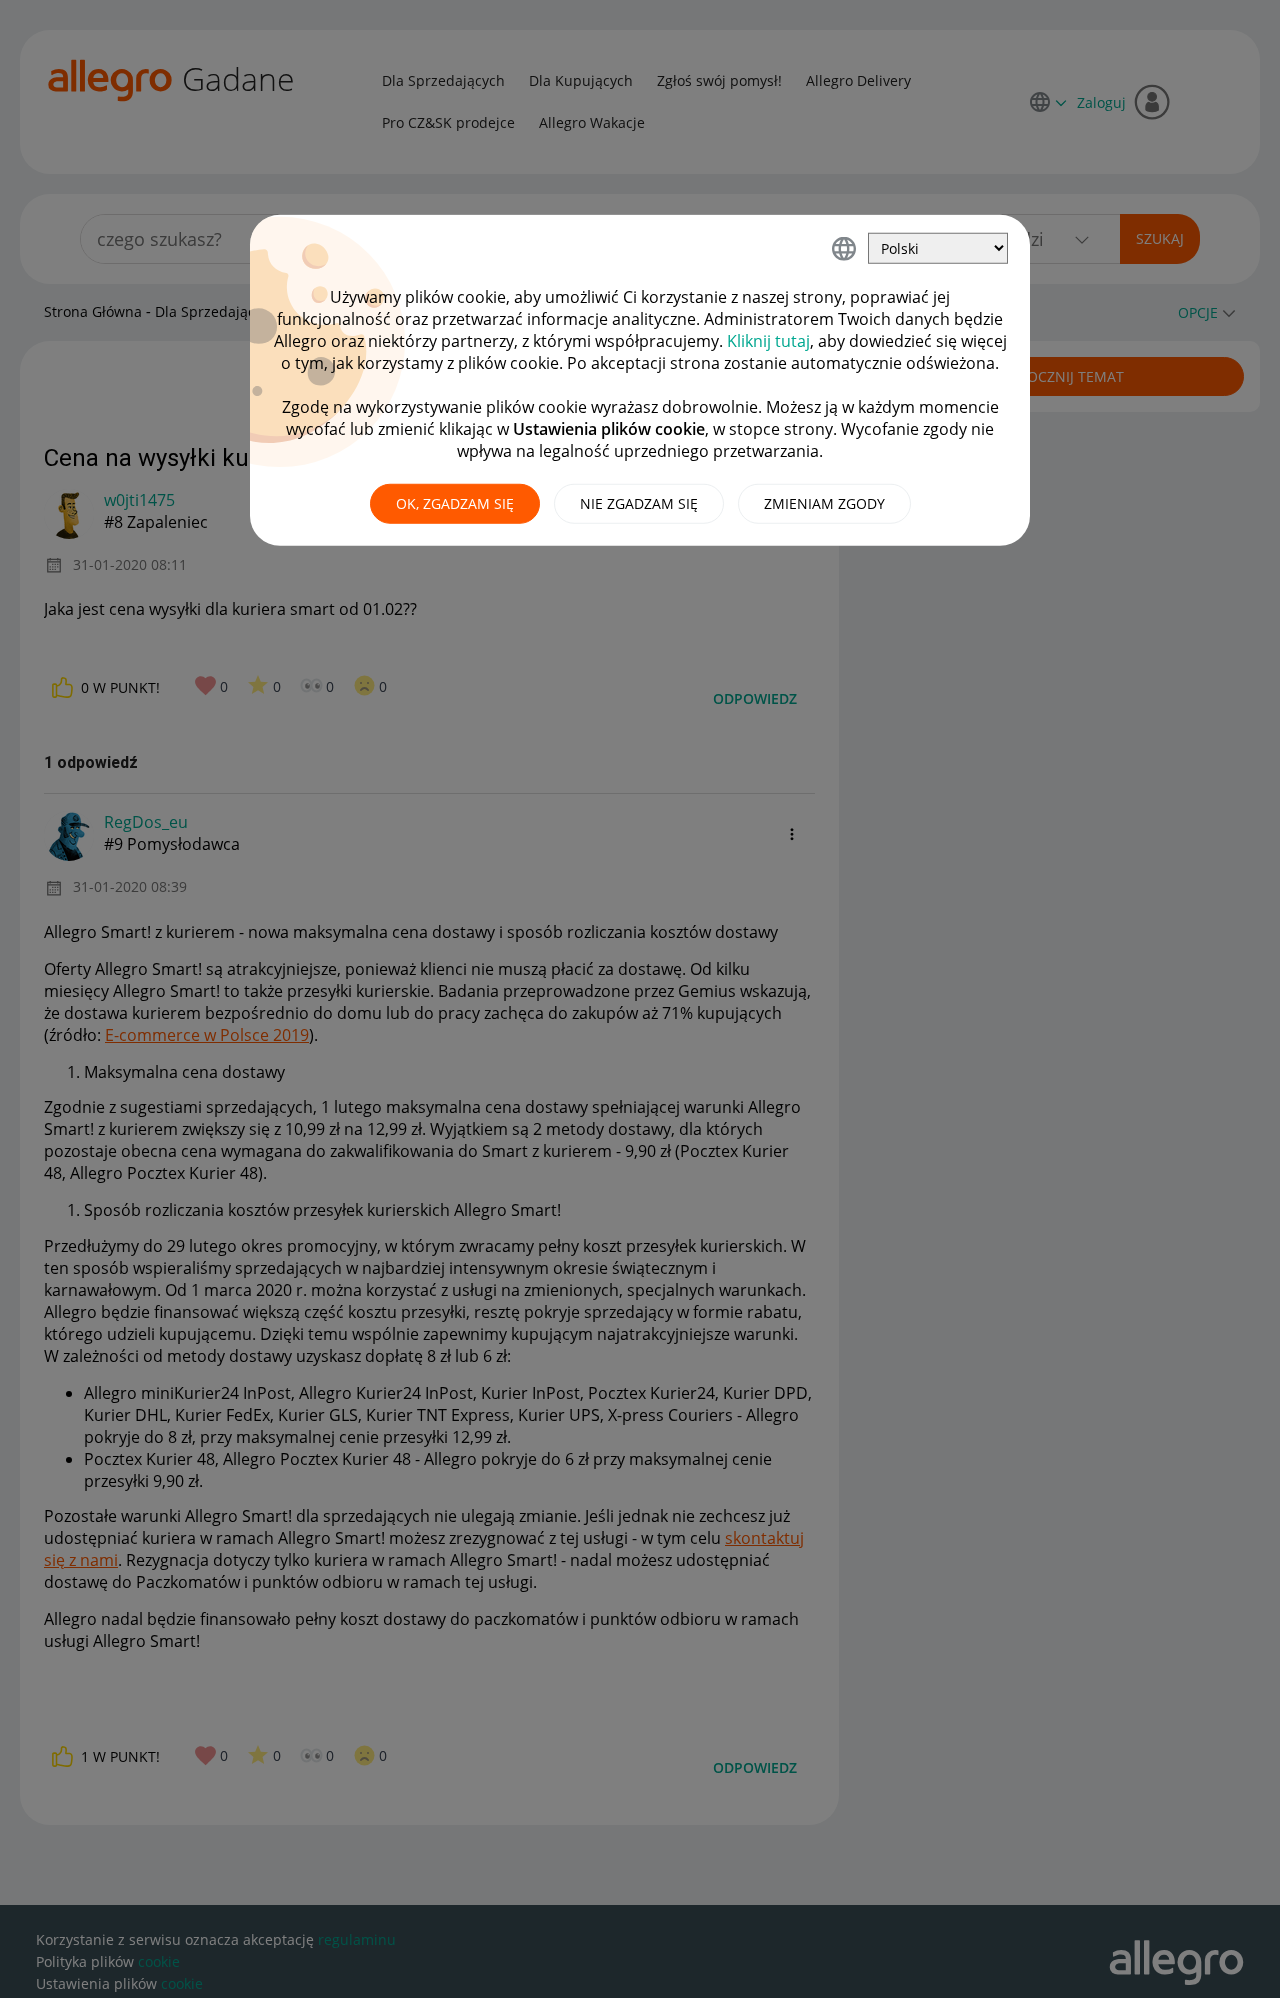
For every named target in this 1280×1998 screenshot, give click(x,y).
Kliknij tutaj (768, 341)
